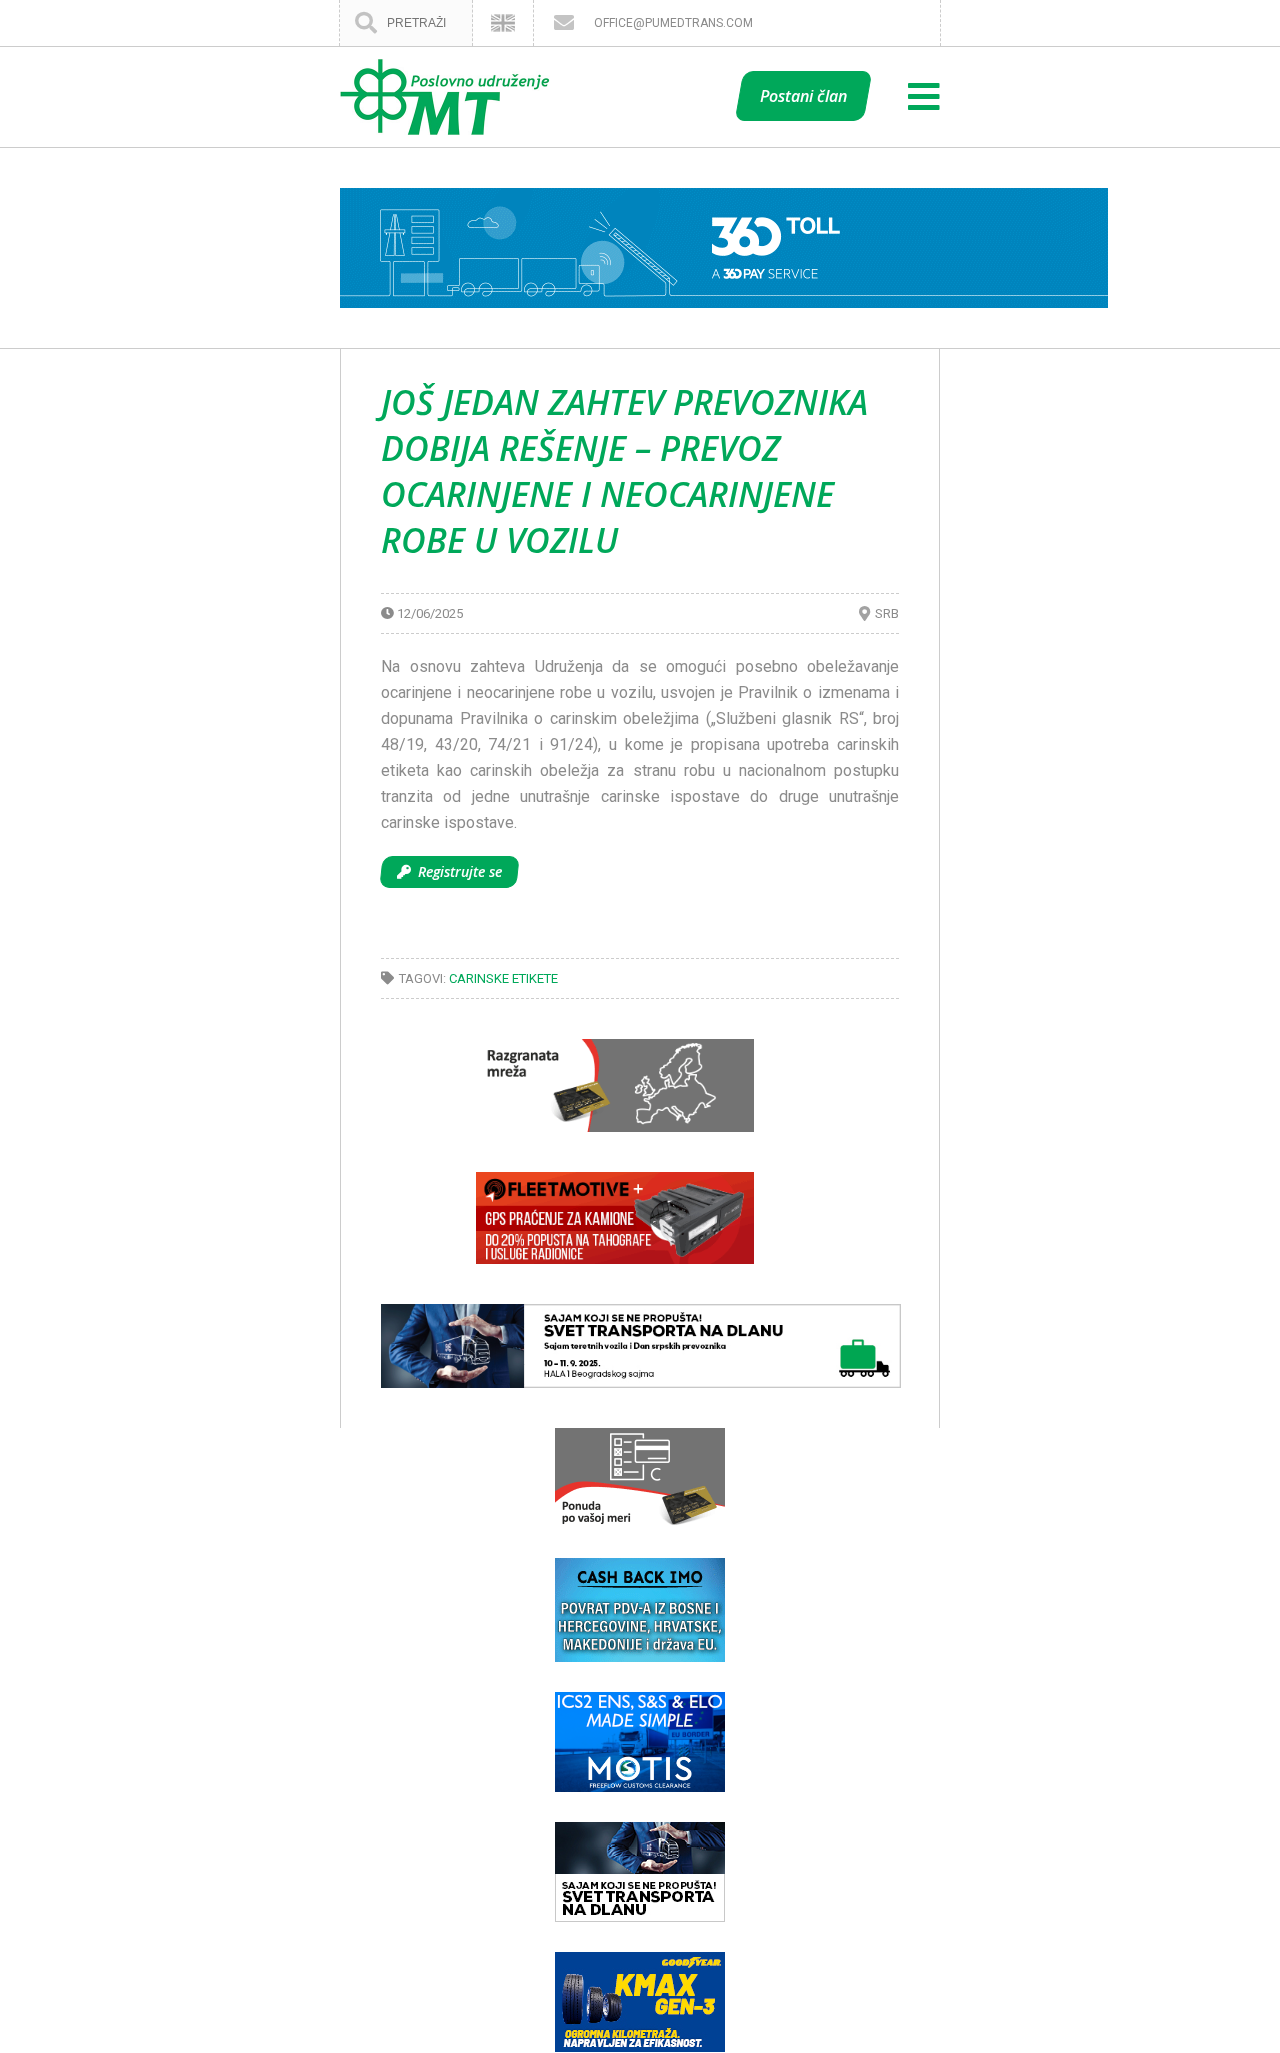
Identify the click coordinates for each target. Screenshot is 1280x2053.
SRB (887, 613)
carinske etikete (503, 978)
